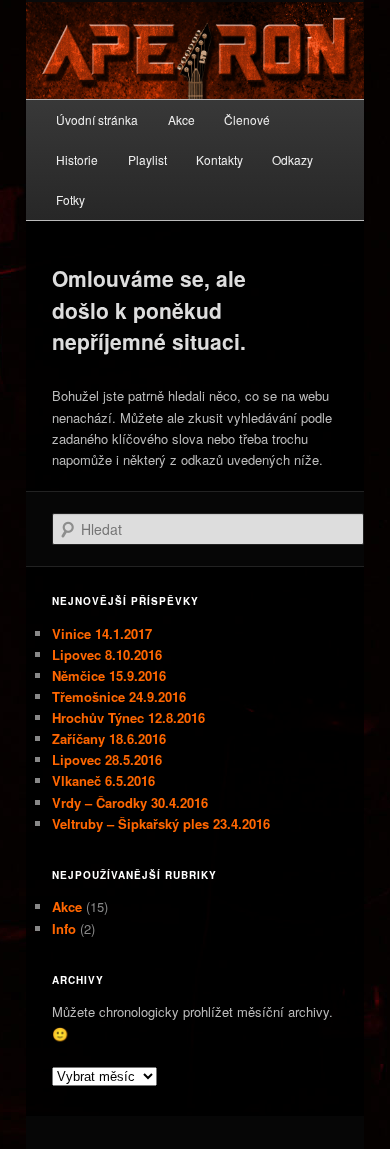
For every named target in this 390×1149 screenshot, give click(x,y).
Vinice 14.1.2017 (102, 633)
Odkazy (292, 159)
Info (64, 928)
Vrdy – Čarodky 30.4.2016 (130, 802)
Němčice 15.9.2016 (109, 675)
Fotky (70, 199)
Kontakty (219, 159)
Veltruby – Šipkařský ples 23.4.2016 (161, 823)
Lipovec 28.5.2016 (107, 759)
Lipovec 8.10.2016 (107, 654)
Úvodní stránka (97, 119)
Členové (247, 119)
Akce (181, 119)
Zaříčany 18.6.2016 (109, 738)
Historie (77, 159)
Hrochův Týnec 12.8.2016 (128, 717)
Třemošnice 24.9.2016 (119, 696)
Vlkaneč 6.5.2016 (103, 780)
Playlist (147, 159)
